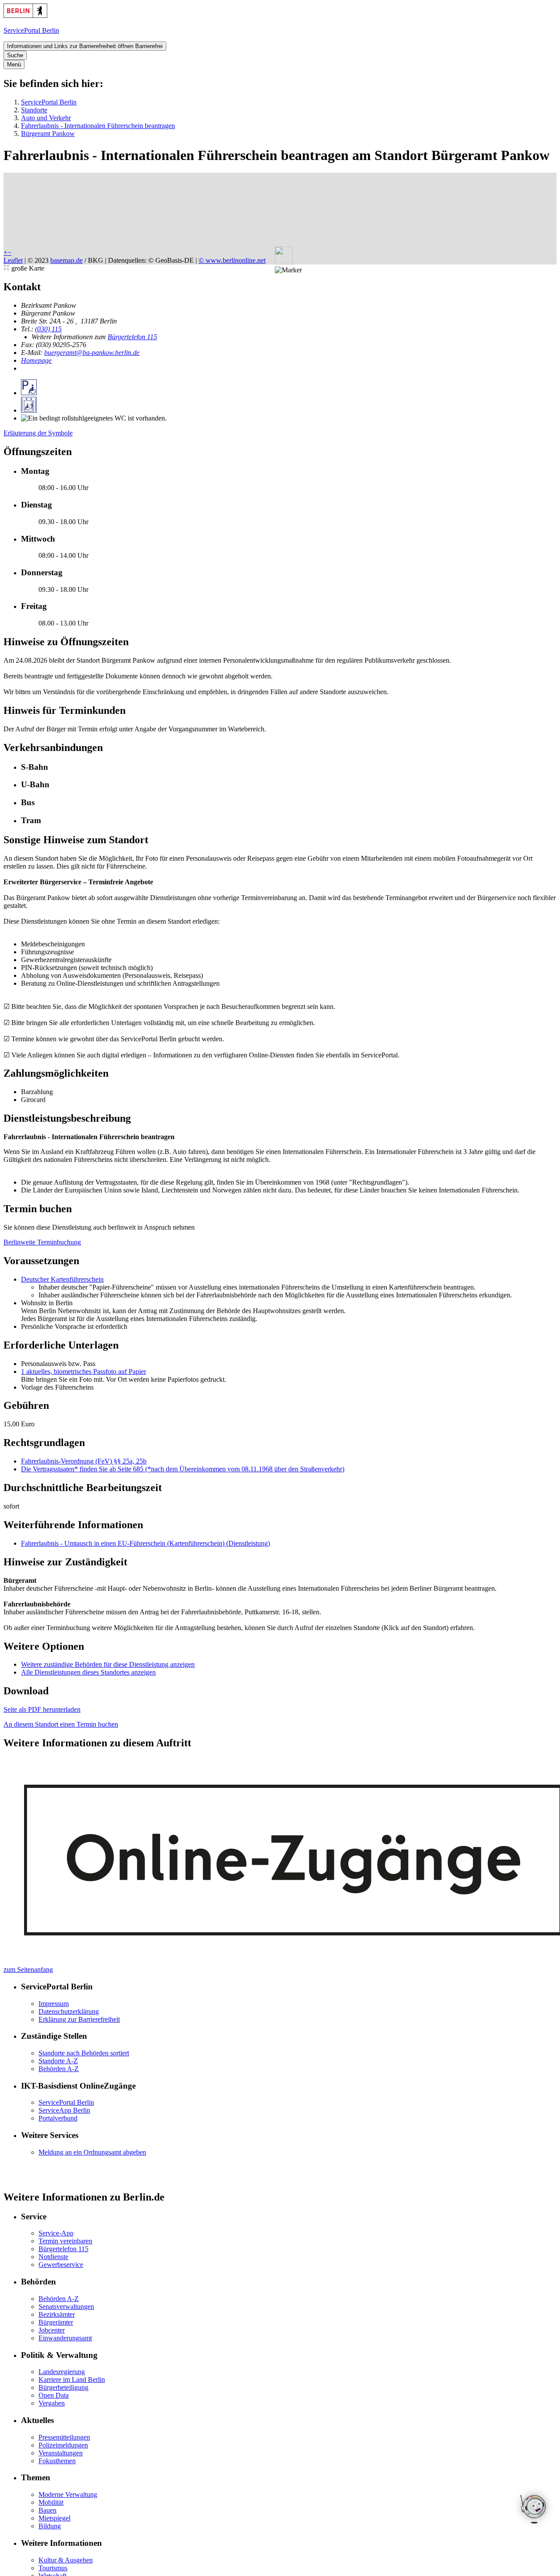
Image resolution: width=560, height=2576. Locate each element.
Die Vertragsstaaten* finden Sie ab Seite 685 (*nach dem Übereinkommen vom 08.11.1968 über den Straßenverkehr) (183, 1469)
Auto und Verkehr (46, 118)
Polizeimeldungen (63, 2445)
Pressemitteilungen (64, 2437)
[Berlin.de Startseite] (25, 16)
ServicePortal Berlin (49, 102)
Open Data (54, 2395)
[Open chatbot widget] (534, 2510)
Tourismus (53, 2568)
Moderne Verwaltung (68, 2494)
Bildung (50, 2526)
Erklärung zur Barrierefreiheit (79, 2019)
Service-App (56, 2233)
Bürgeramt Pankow (48, 134)
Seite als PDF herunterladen (42, 1709)
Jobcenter (52, 2330)
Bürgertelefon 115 (132, 337)
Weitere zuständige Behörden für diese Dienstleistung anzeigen (108, 1664)
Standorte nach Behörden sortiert (84, 2053)
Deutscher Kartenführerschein (62, 1279)
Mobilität (51, 2502)
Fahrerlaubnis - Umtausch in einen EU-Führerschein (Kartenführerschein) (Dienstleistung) (145, 1543)
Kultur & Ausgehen (66, 2560)
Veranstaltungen (61, 2453)
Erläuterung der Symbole (38, 433)
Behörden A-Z (59, 2069)
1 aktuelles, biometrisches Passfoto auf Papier (84, 1371)
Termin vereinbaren (65, 2241)
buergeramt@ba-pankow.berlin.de (92, 353)
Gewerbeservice (61, 2265)
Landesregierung (62, 2372)
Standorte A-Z (58, 2061)
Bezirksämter (57, 2314)
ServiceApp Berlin (64, 2110)
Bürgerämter (56, 2322)
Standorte (34, 110)
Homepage (36, 360)
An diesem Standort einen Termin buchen (61, 1724)
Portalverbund (58, 2118)
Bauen (47, 2510)
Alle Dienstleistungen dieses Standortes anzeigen (88, 1672)
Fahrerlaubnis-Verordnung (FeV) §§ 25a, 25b (84, 1461)
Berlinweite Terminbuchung (42, 1242)
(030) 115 (48, 329)
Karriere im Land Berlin (72, 2380)
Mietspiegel (54, 2518)
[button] (288, 270)
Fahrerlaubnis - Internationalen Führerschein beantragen (98, 126)
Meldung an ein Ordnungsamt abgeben (92, 2152)
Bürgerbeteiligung (63, 2387)
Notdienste (53, 2257)
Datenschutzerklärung (69, 2011)
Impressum (54, 2004)
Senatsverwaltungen (66, 2307)
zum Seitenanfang (28, 1969)
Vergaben (52, 2403)
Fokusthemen (57, 2461)
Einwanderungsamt (65, 2338)
